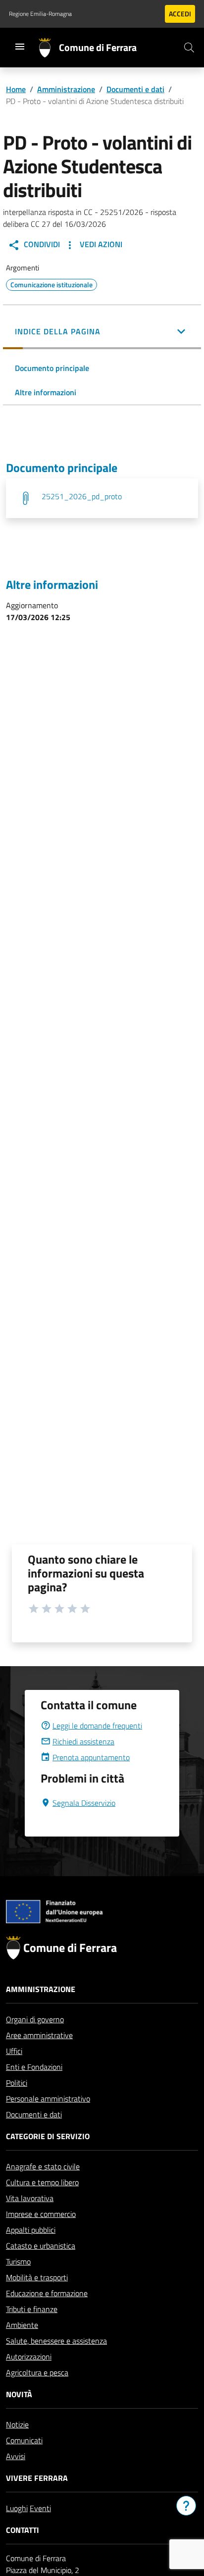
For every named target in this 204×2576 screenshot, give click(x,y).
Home (16, 89)
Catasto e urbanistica (41, 2246)
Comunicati (24, 2440)
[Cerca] (189, 48)
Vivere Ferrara (37, 2478)
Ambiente (22, 2325)
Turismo (18, 2261)
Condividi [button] (41, 244)
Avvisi (16, 2456)
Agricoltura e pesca (37, 2372)
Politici (17, 2083)
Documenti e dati (135, 89)
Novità (19, 2394)
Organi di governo (35, 2019)
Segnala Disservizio (84, 1803)
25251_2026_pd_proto (82, 496)
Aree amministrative (39, 2035)
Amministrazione (66, 89)
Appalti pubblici (31, 2230)
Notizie (17, 2424)
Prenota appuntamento (91, 1757)
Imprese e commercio (41, 2214)
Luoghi (17, 2508)
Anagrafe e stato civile (43, 2166)
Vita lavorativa (30, 2198)
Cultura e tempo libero (42, 2182)
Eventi (40, 2508)
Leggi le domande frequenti (97, 1726)
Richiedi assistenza (83, 1741)
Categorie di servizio (48, 2136)
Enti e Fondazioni (34, 2067)
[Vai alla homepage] (49, 48)
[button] (102, 332)
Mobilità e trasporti (37, 2277)
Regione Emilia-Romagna (40, 14)
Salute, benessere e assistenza (56, 2341)
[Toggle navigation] (20, 47)
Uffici (14, 2051)
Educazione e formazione (47, 2293)
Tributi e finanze (32, 2309)
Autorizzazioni (29, 2357)
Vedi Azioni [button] (100, 244)
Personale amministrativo (48, 2099)
